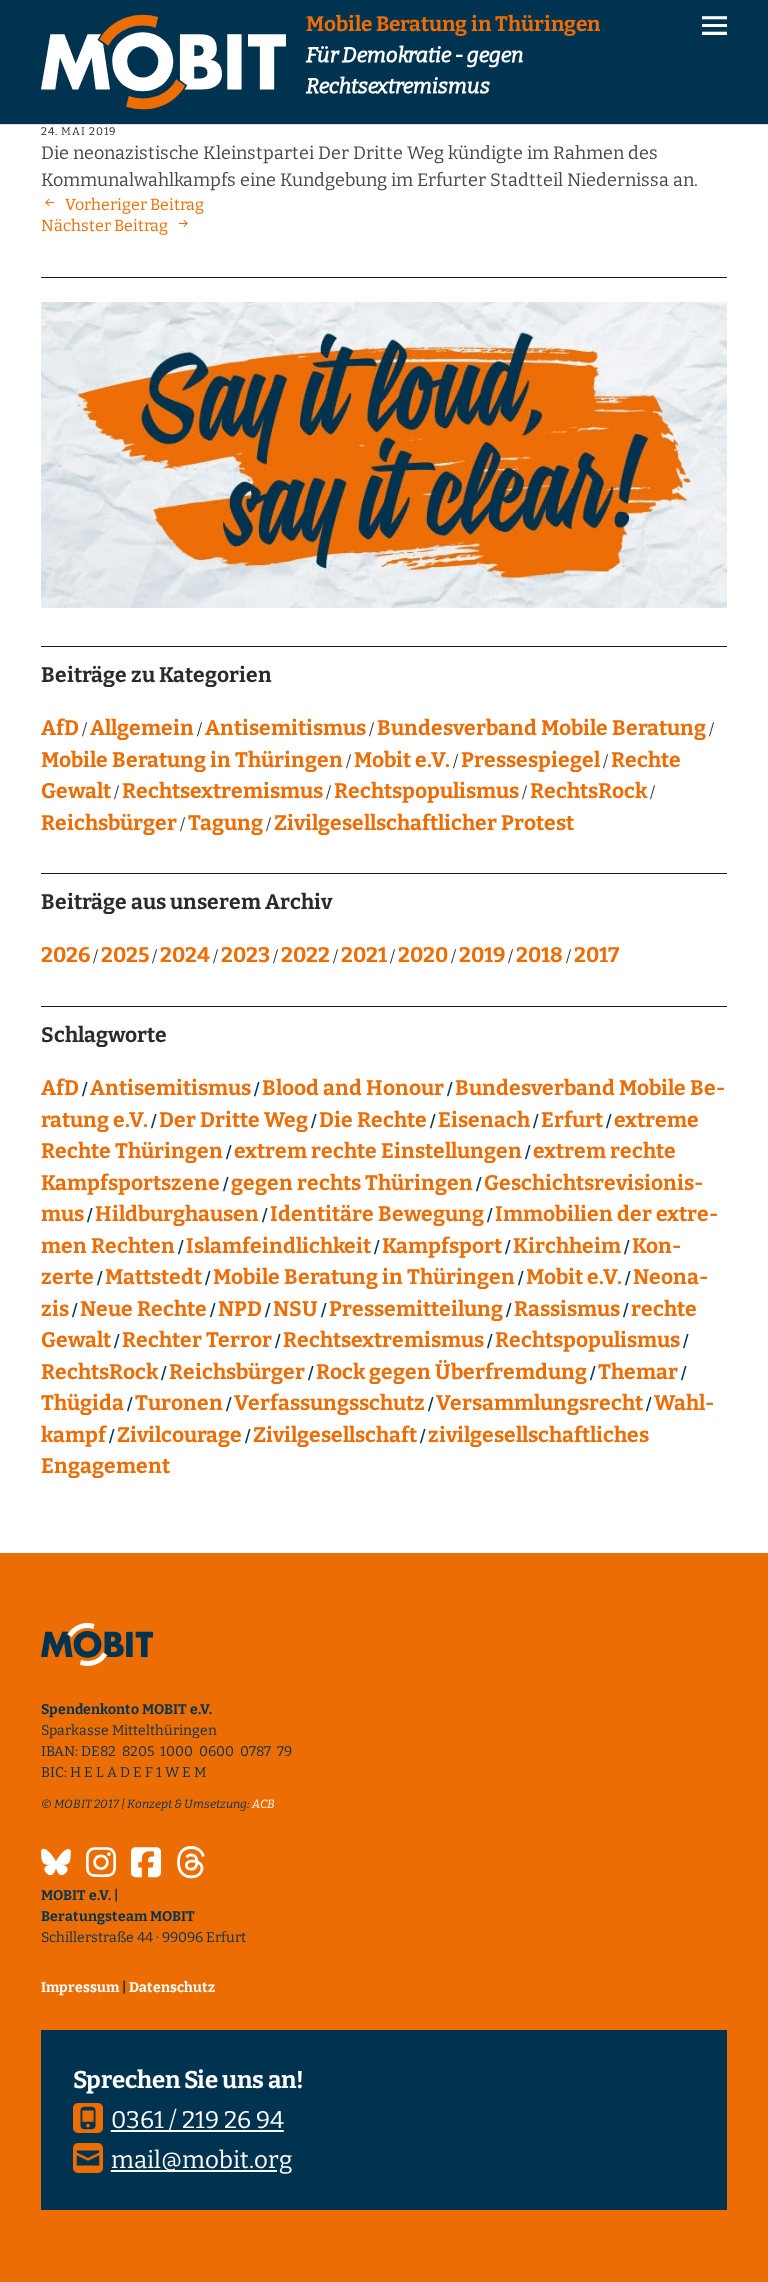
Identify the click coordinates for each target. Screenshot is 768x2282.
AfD (60, 728)
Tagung (225, 823)
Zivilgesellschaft (335, 1435)
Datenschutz (172, 1987)
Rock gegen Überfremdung (451, 1372)
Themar (638, 1372)
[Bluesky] (56, 1865)
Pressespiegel (530, 760)
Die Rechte (373, 1120)
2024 (185, 955)
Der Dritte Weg (233, 1120)
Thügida (82, 1403)
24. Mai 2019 (78, 131)
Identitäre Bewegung (377, 1214)
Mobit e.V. (402, 760)
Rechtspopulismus (426, 791)
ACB (263, 1804)
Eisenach (484, 1120)
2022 (305, 955)
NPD (240, 1309)
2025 (125, 955)
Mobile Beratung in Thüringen (192, 760)
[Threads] (191, 1865)
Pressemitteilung (416, 1309)
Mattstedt (153, 1277)
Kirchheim (567, 1246)
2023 (245, 955)
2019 (482, 955)
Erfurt (572, 1120)
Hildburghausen (177, 1214)
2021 (364, 955)
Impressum (80, 1987)
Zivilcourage (179, 1435)
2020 (423, 955)
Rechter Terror (197, 1340)
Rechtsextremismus (222, 791)
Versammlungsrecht (539, 1403)
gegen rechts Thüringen (352, 1183)
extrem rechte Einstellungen (378, 1151)
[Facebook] (146, 1865)
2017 (596, 955)
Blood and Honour (353, 1088)
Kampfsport (442, 1246)
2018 (539, 955)
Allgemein (142, 728)
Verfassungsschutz (329, 1403)
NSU (295, 1309)
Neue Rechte (143, 1309)
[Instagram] (101, 1865)
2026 (65, 955)
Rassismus (567, 1309)
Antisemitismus (285, 728)
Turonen (179, 1403)
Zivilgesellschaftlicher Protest (424, 823)
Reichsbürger (109, 823)
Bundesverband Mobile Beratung (541, 728)
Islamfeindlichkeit (278, 1246)
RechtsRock (588, 791)
